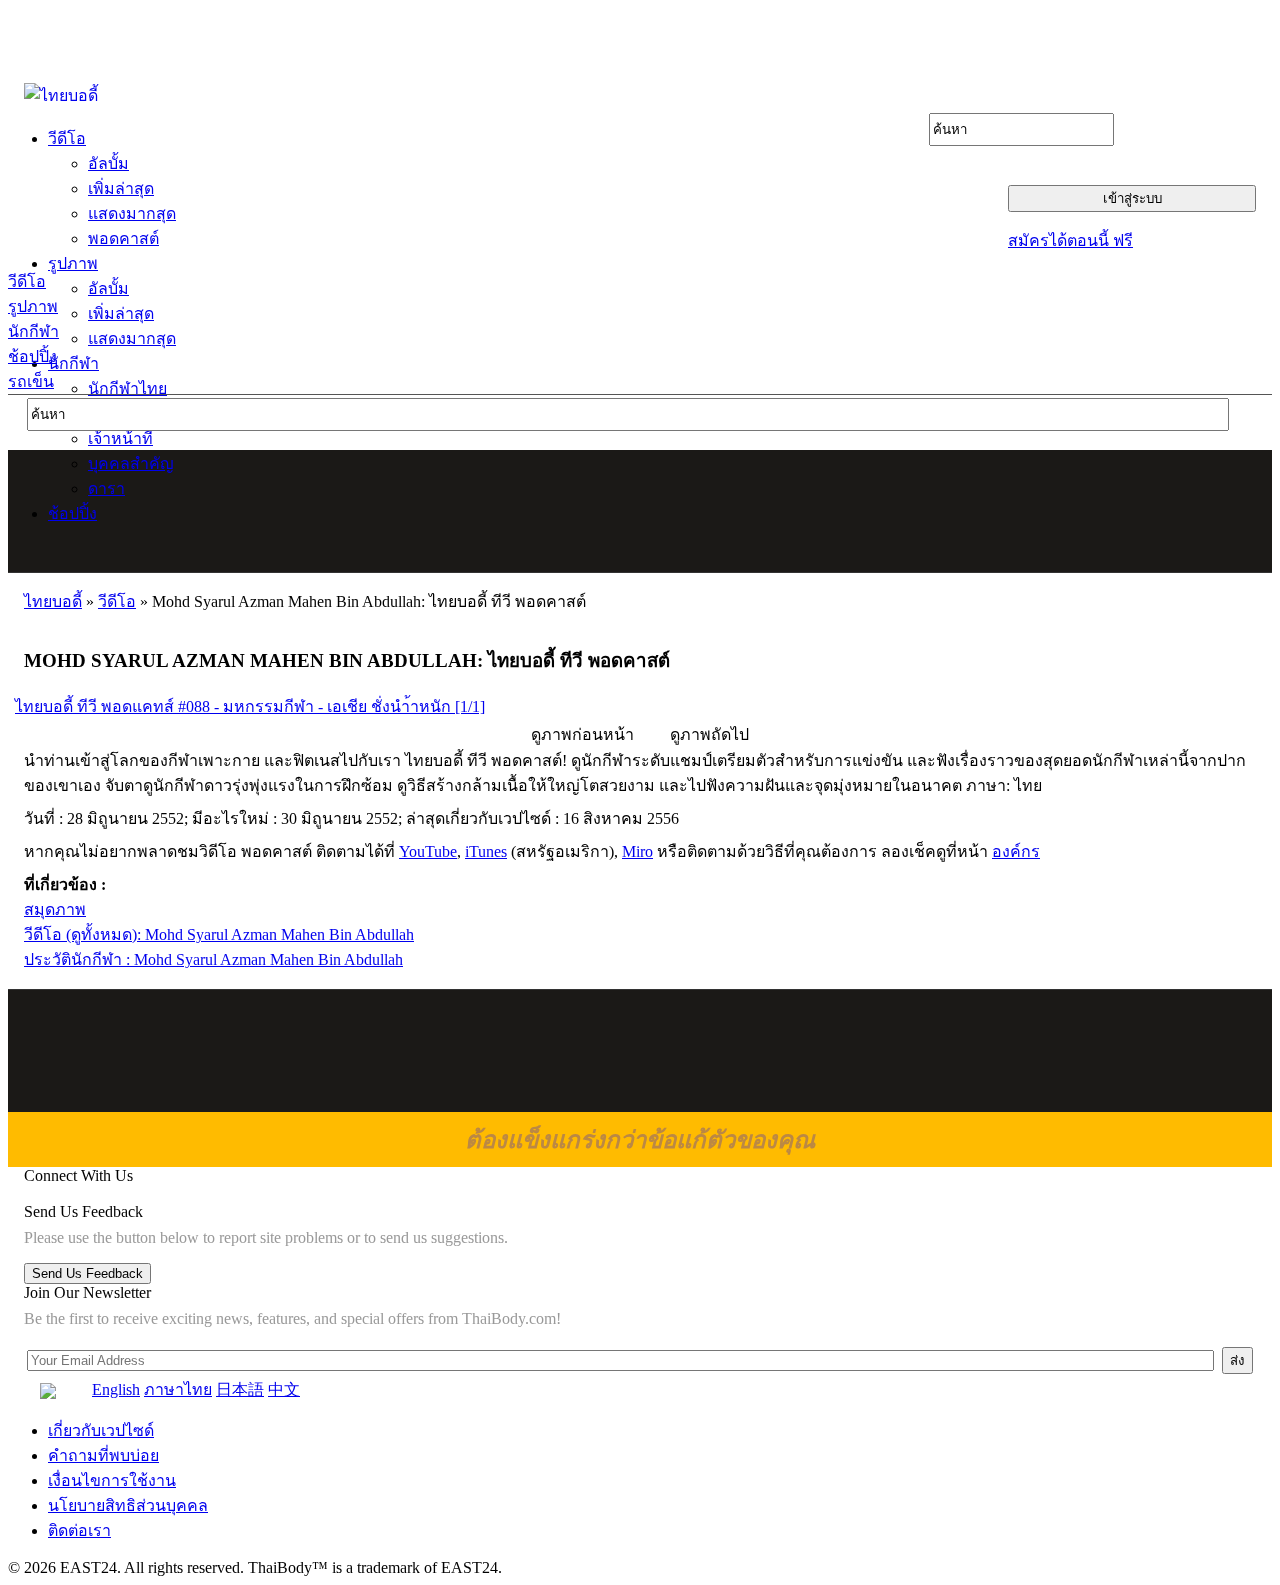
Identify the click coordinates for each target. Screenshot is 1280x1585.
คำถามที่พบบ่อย (103, 1455)
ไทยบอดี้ (53, 601)
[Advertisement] (641, 511)
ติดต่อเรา (79, 1530)
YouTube (428, 851)
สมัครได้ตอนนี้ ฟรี (1070, 240)
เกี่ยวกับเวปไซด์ (101, 1430)
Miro (637, 851)
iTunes (486, 851)
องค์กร (1016, 851)
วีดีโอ (27, 281)
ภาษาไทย (178, 1389)
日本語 (240, 1389)
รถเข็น (31, 381)
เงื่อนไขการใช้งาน (112, 1480)
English (116, 1389)
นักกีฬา (33, 331)
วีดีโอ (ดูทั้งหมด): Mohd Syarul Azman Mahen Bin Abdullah (219, 934)
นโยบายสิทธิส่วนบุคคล (128, 1505)
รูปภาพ (33, 306)
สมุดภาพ (55, 909)
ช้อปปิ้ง (32, 356)
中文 (284, 1389)
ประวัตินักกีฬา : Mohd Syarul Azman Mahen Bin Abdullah (213, 959)
